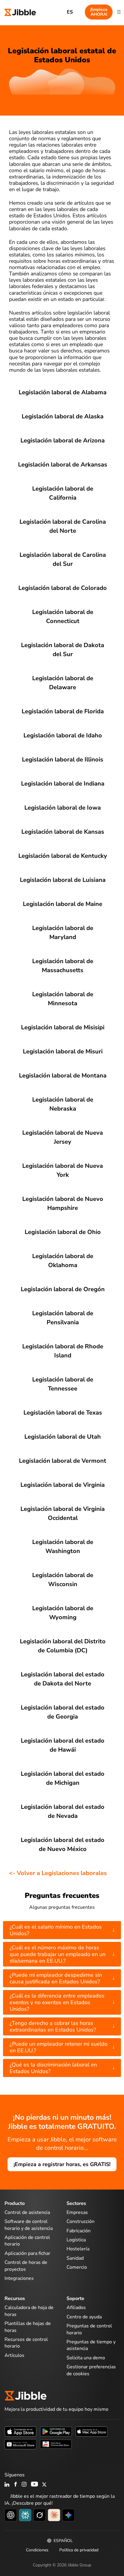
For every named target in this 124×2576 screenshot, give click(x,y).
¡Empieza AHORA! (99, 12)
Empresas (77, 2212)
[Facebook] (16, 2485)
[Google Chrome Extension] (56, 2444)
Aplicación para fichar (27, 2253)
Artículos (14, 2355)
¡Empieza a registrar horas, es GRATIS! (62, 2164)
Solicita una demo (86, 2358)
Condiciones (37, 2550)
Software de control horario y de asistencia (29, 2225)
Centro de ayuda (84, 2317)
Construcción (81, 2221)
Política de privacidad (79, 2550)
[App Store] (20, 2431)
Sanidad (75, 2258)
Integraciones (19, 2278)
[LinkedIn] (7, 2485)
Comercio (77, 2267)
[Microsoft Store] (20, 2444)
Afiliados (76, 2308)
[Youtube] (34, 2485)
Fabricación (79, 2231)
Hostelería (78, 2249)
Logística (76, 2240)
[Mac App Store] (91, 2431)
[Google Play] (56, 2431)
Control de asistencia (27, 2212)
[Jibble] (20, 12)
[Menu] (119, 12)
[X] (44, 2485)
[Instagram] (24, 2485)
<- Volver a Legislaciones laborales (58, 1873)
